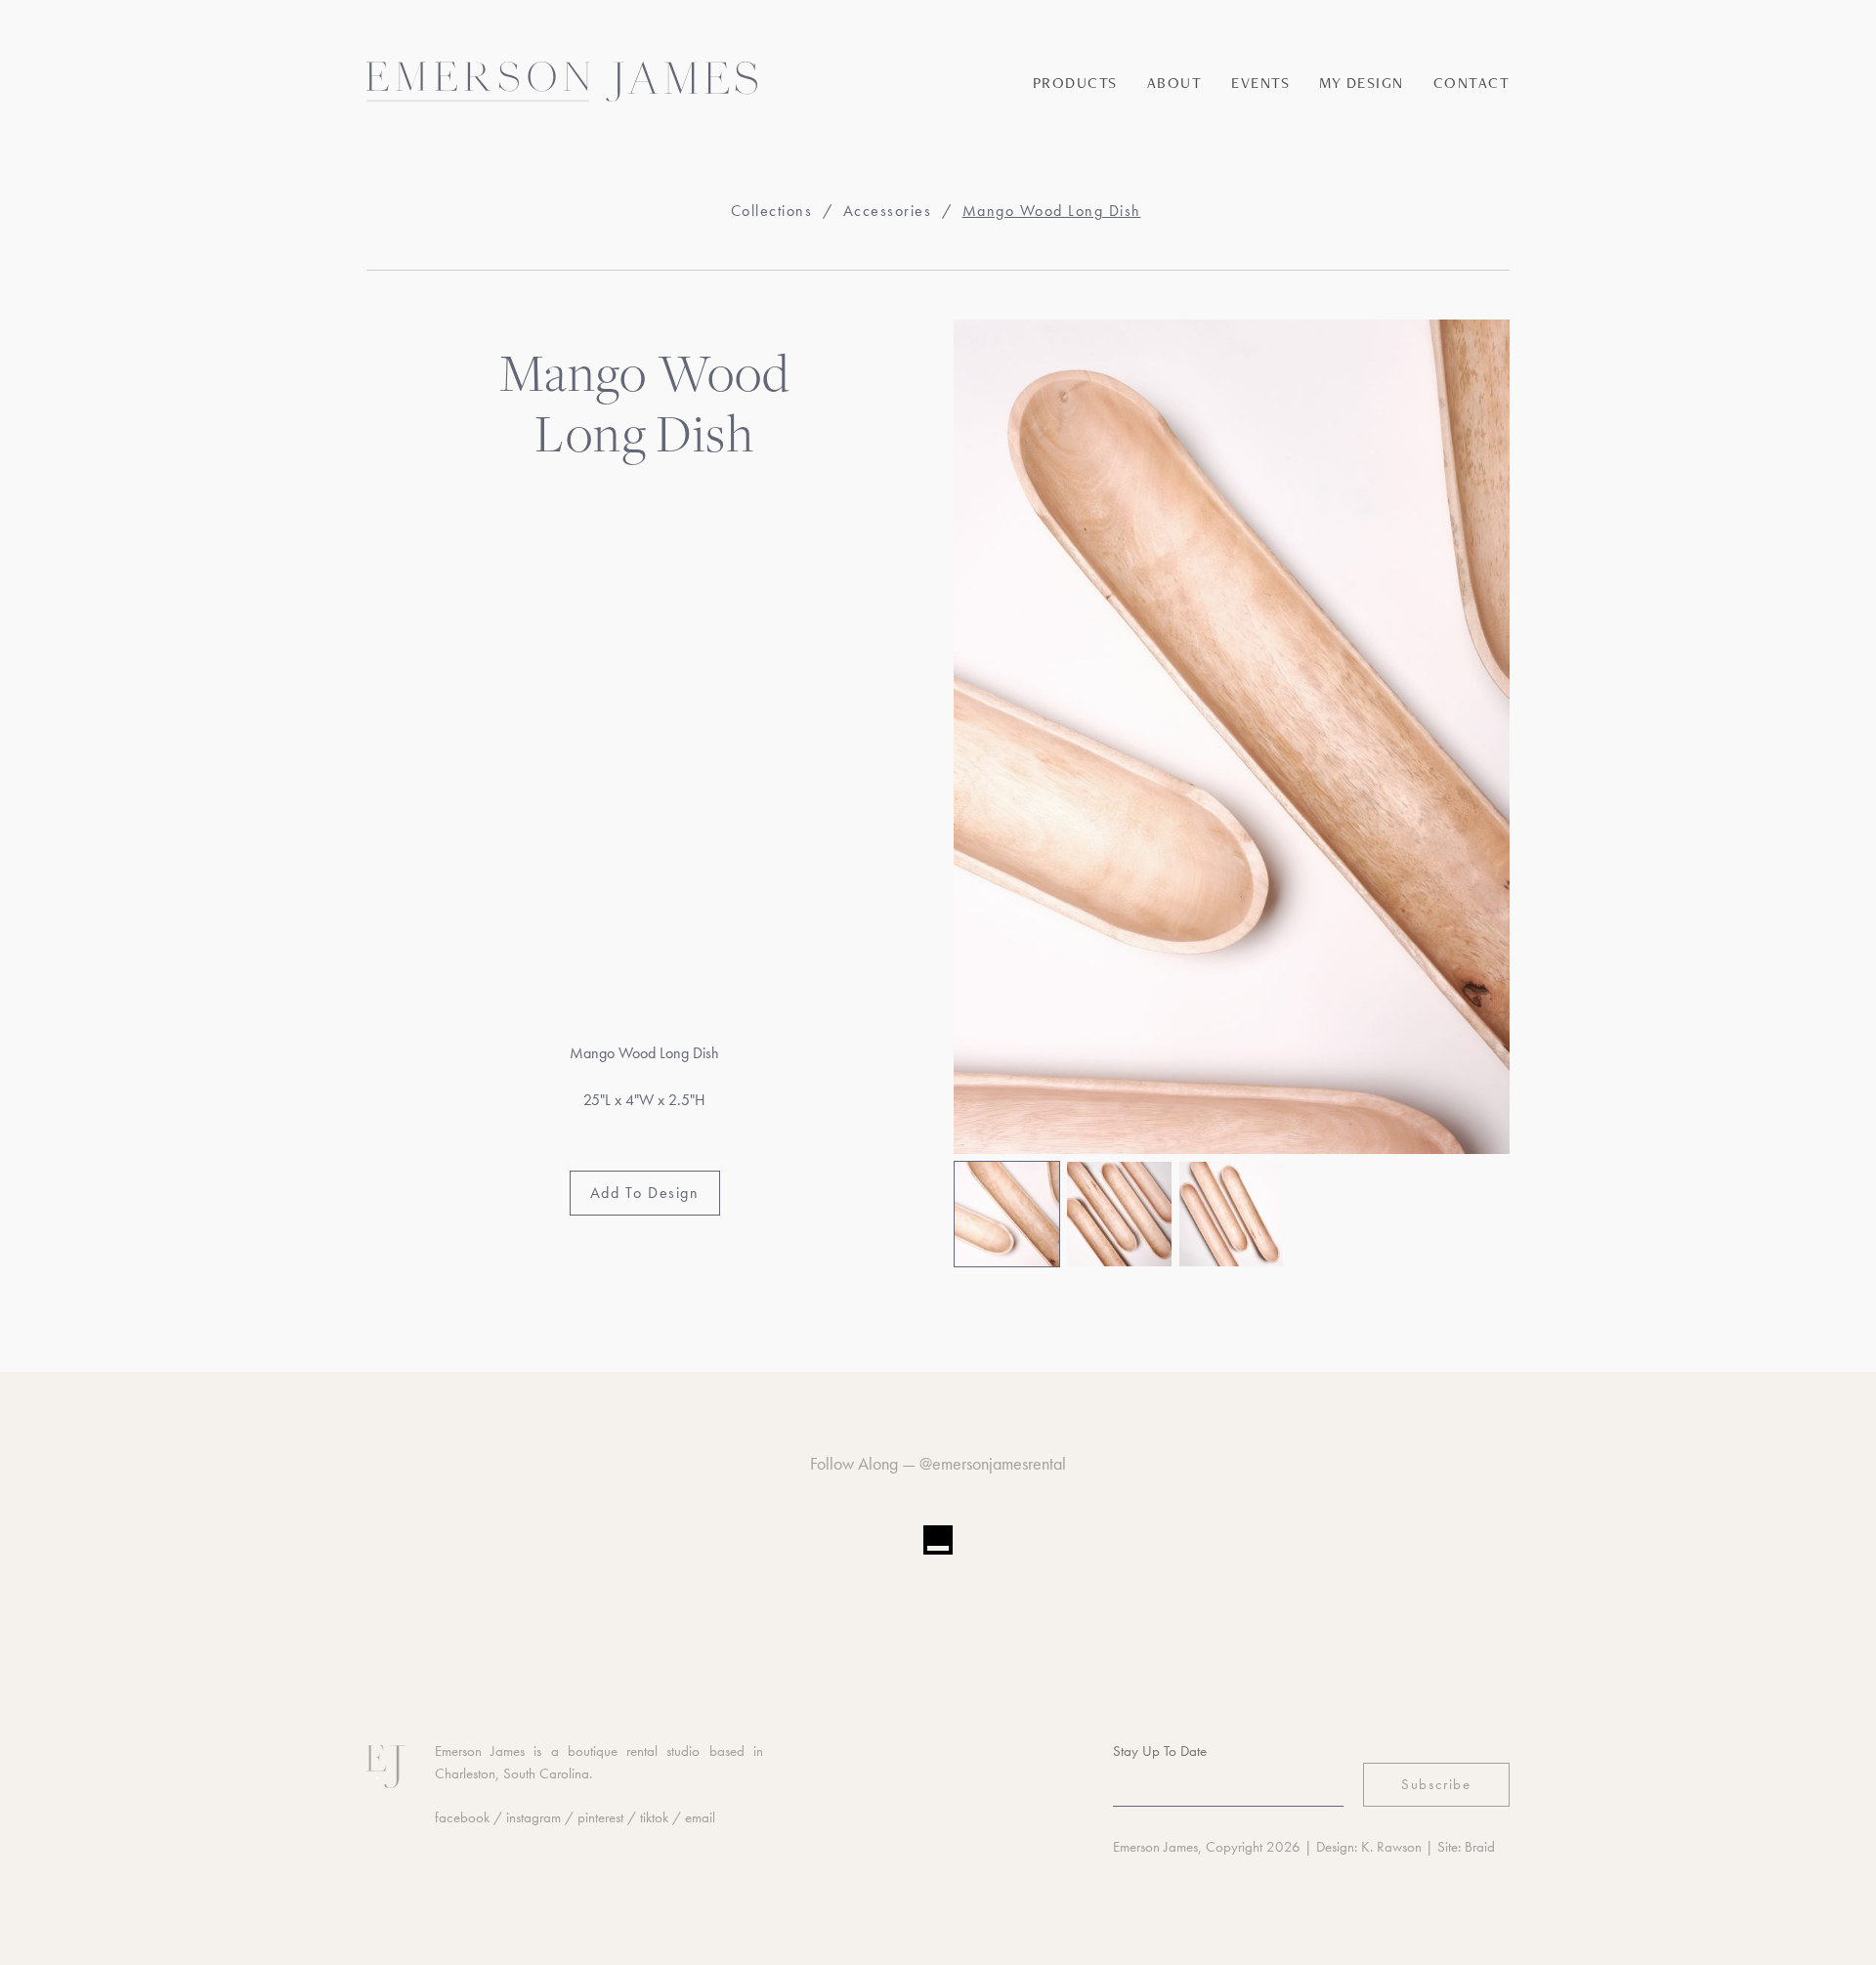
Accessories (888, 211)
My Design (1362, 83)
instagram (533, 1817)
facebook (462, 1817)
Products (1075, 83)
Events (1260, 83)
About (1175, 83)
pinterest (600, 1817)
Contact (1472, 83)
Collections (772, 211)
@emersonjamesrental (993, 1463)
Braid (1480, 1847)
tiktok (654, 1817)
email (700, 1817)
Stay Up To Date (1160, 1751)
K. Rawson (1391, 1847)
